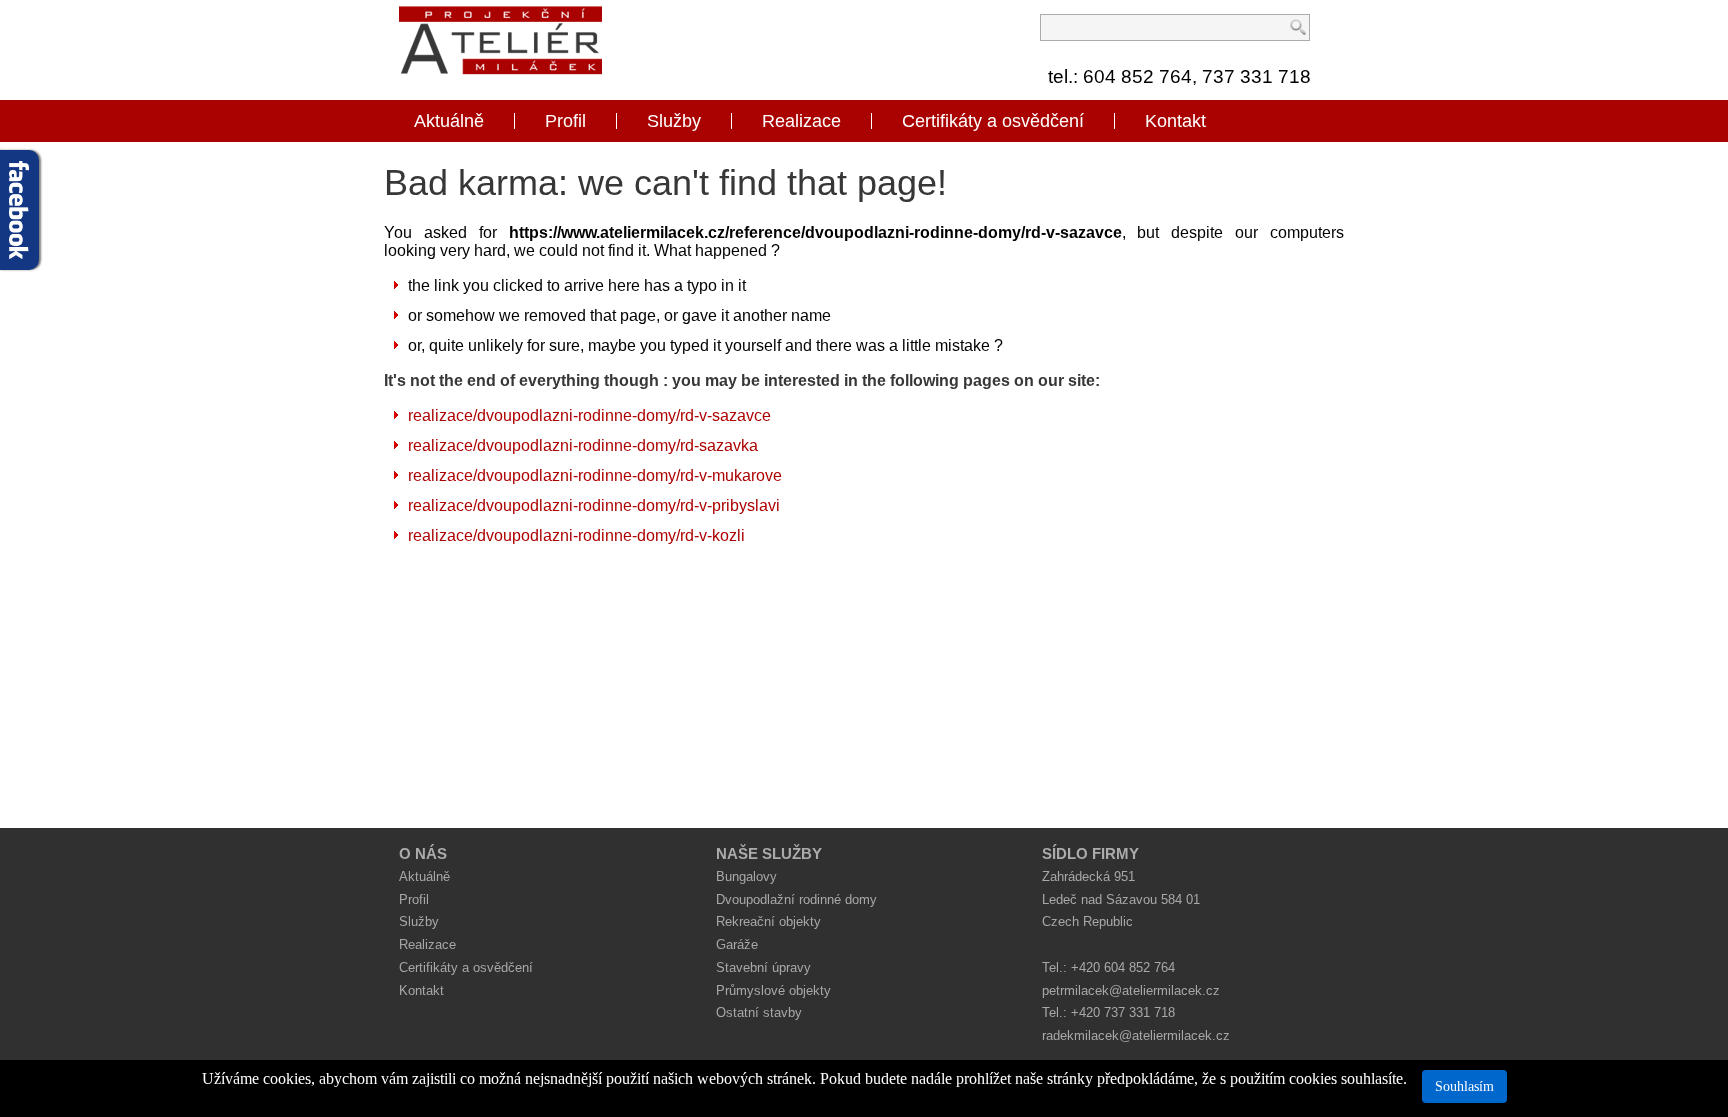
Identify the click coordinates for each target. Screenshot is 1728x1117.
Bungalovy (746, 876)
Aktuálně (449, 121)
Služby (674, 121)
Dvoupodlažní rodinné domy (796, 899)
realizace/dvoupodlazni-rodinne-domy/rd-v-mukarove (595, 475)
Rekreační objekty (768, 921)
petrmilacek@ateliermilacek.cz (1131, 990)
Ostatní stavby (759, 1012)
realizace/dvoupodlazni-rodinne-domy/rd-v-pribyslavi (594, 505)
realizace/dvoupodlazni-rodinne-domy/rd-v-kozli (576, 535)
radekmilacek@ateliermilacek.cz (1136, 1035)
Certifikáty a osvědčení (993, 121)
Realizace (801, 121)
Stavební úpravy (763, 967)
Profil (565, 121)
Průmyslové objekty (773, 990)
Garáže (737, 944)
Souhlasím (1464, 1086)
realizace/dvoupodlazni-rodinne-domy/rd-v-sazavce (589, 415)
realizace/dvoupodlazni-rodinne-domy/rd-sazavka (583, 445)
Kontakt (1175, 121)
